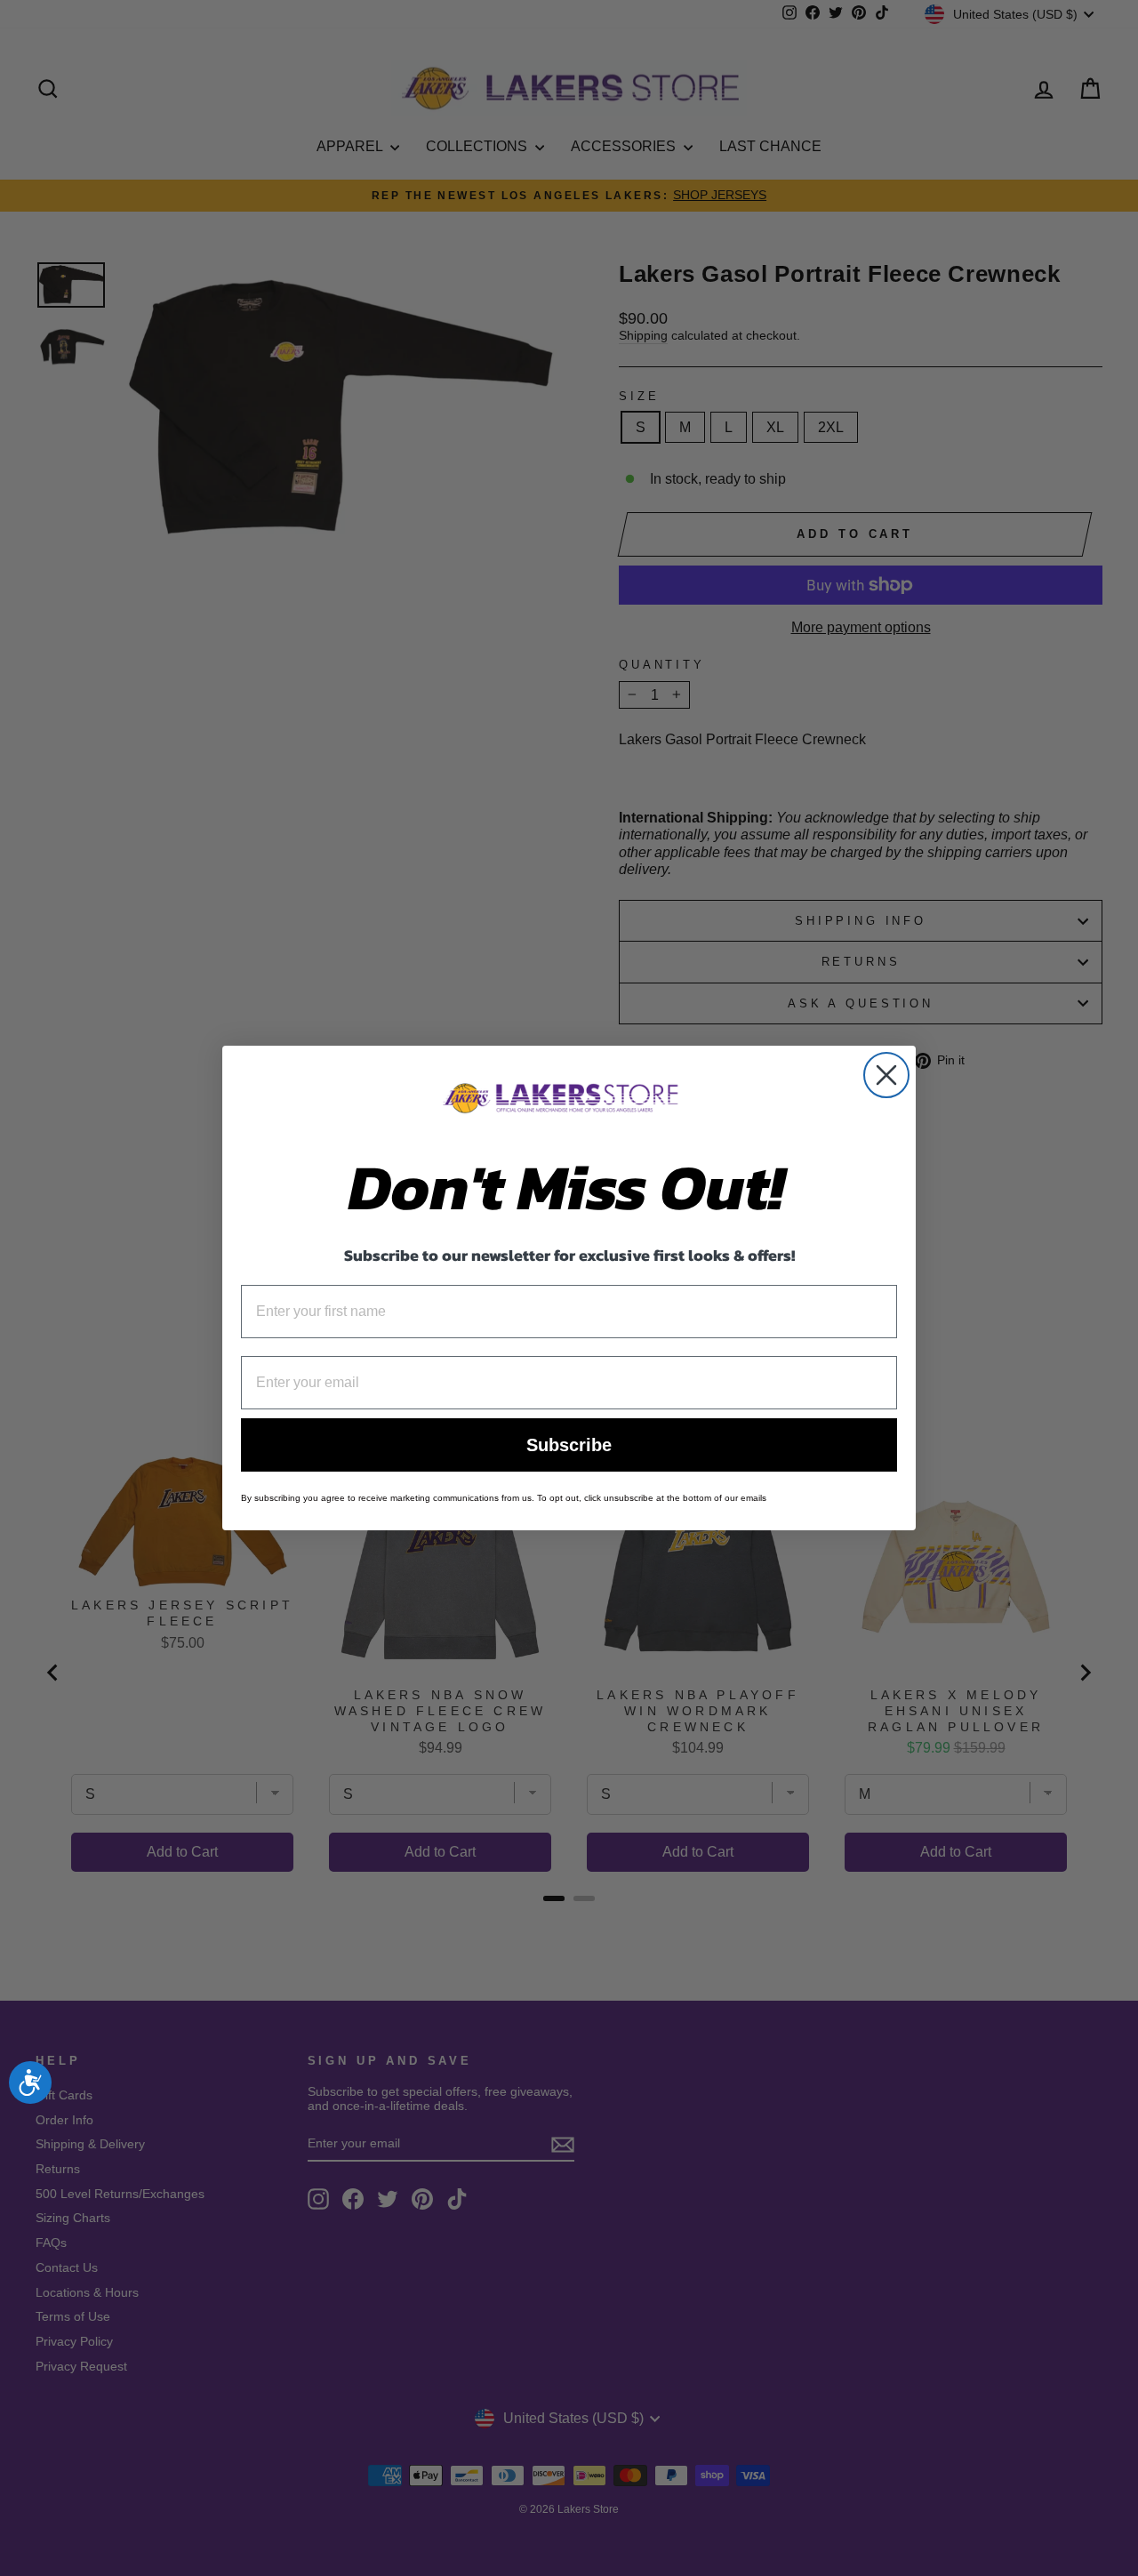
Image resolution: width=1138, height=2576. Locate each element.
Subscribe (569, 1445)
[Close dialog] (886, 1075)
